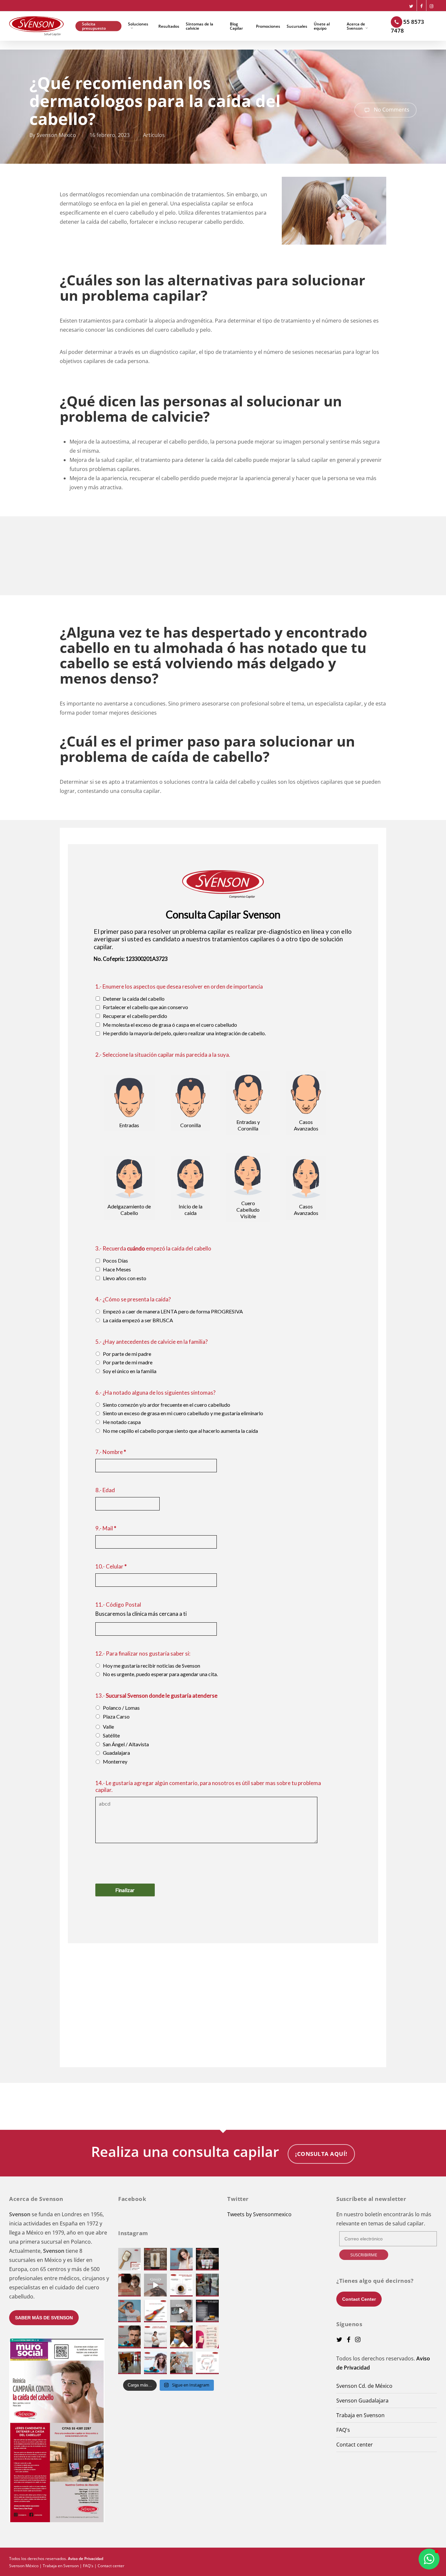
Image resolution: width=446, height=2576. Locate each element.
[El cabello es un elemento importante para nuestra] (129, 2311)
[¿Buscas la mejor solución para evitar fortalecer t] (129, 2337)
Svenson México (56, 135)
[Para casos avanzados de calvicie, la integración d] (181, 2363)
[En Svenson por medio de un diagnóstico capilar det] (181, 2311)
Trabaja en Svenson (360, 2415)
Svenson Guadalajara (362, 2401)
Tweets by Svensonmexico (259, 2214)
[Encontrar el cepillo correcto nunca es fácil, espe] (155, 2259)
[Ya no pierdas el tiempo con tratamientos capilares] (207, 2285)
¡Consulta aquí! (321, 2154)
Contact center (355, 2445)
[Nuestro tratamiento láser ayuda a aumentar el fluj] (155, 2363)
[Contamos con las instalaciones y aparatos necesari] (129, 2363)
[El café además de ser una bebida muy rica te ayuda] (181, 2285)
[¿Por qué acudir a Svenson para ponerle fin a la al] (181, 2337)
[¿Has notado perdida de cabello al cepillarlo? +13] (129, 2259)
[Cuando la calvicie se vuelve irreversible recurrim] (181, 2259)
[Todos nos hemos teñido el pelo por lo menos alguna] (207, 2337)
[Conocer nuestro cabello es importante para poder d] (155, 2311)
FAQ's (343, 2430)
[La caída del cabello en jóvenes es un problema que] (155, 2285)
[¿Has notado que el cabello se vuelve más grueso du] (155, 2337)
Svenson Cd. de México (364, 2386)
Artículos (154, 135)
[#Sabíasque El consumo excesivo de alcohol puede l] (207, 2311)
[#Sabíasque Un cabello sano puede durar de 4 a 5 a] (207, 2363)
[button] (429, 2559)
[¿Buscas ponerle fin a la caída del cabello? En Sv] (129, 2285)
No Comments (391, 109)
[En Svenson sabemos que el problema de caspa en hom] (207, 2259)
